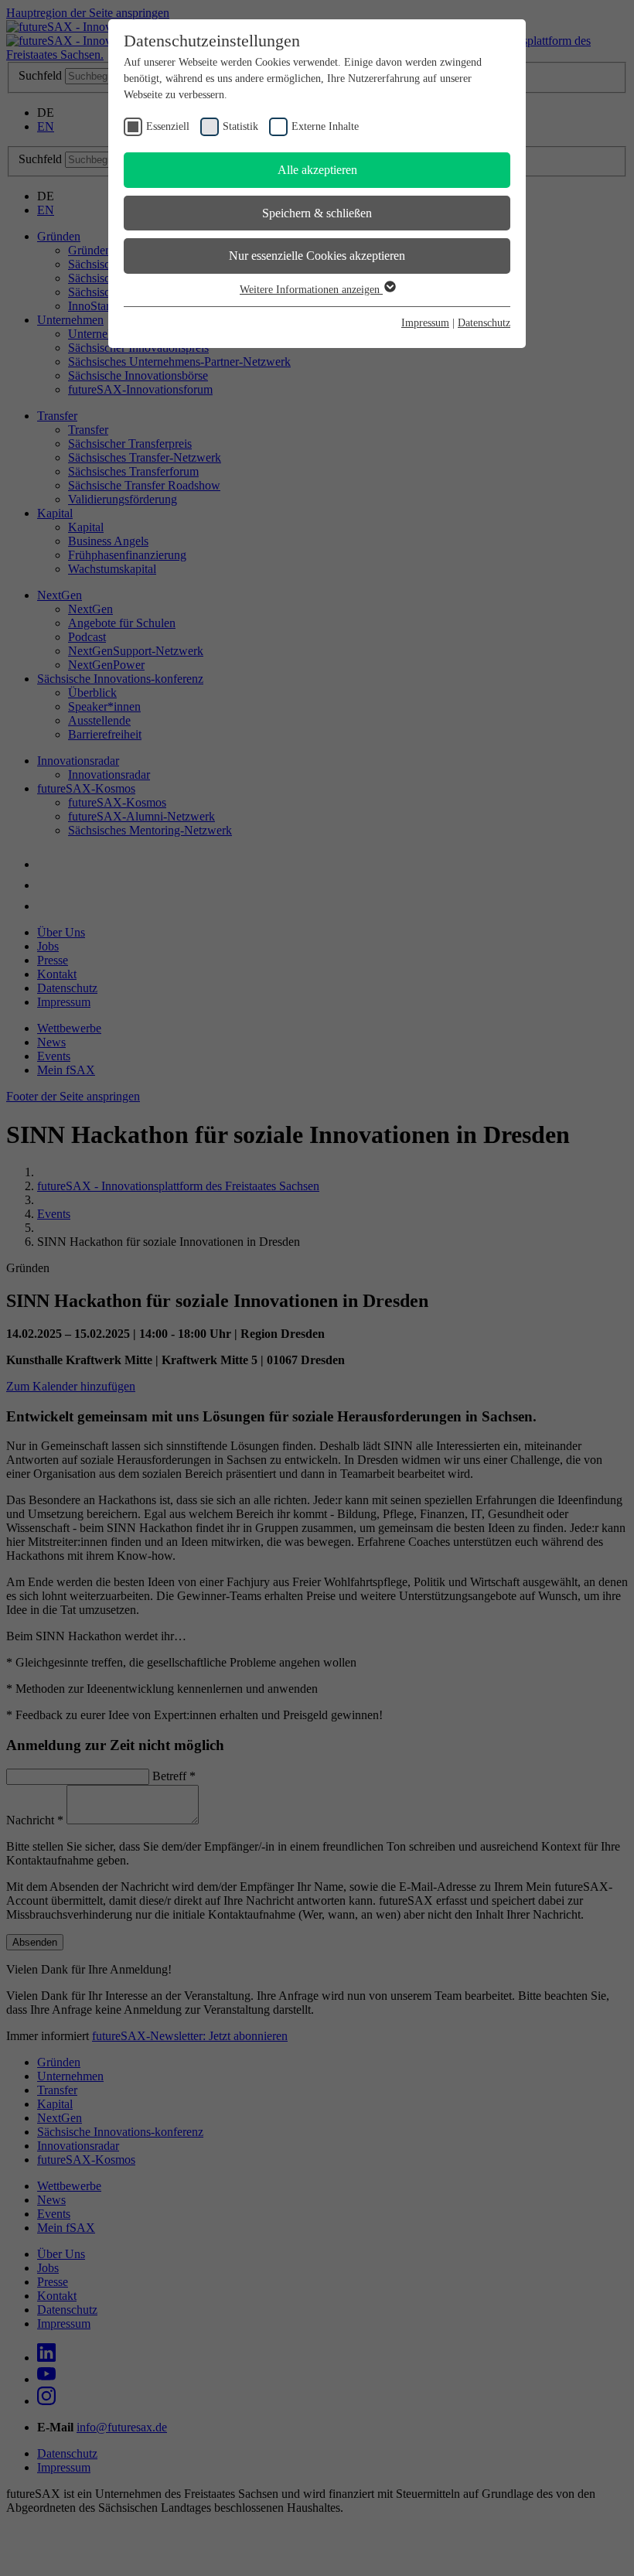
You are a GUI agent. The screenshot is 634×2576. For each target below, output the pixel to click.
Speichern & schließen (317, 213)
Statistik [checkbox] (240, 126)
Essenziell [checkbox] (168, 126)
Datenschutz (484, 323)
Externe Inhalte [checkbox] (325, 126)
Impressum (425, 323)
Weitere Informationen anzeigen (311, 290)
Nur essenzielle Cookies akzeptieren (317, 256)
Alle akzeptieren (317, 170)
